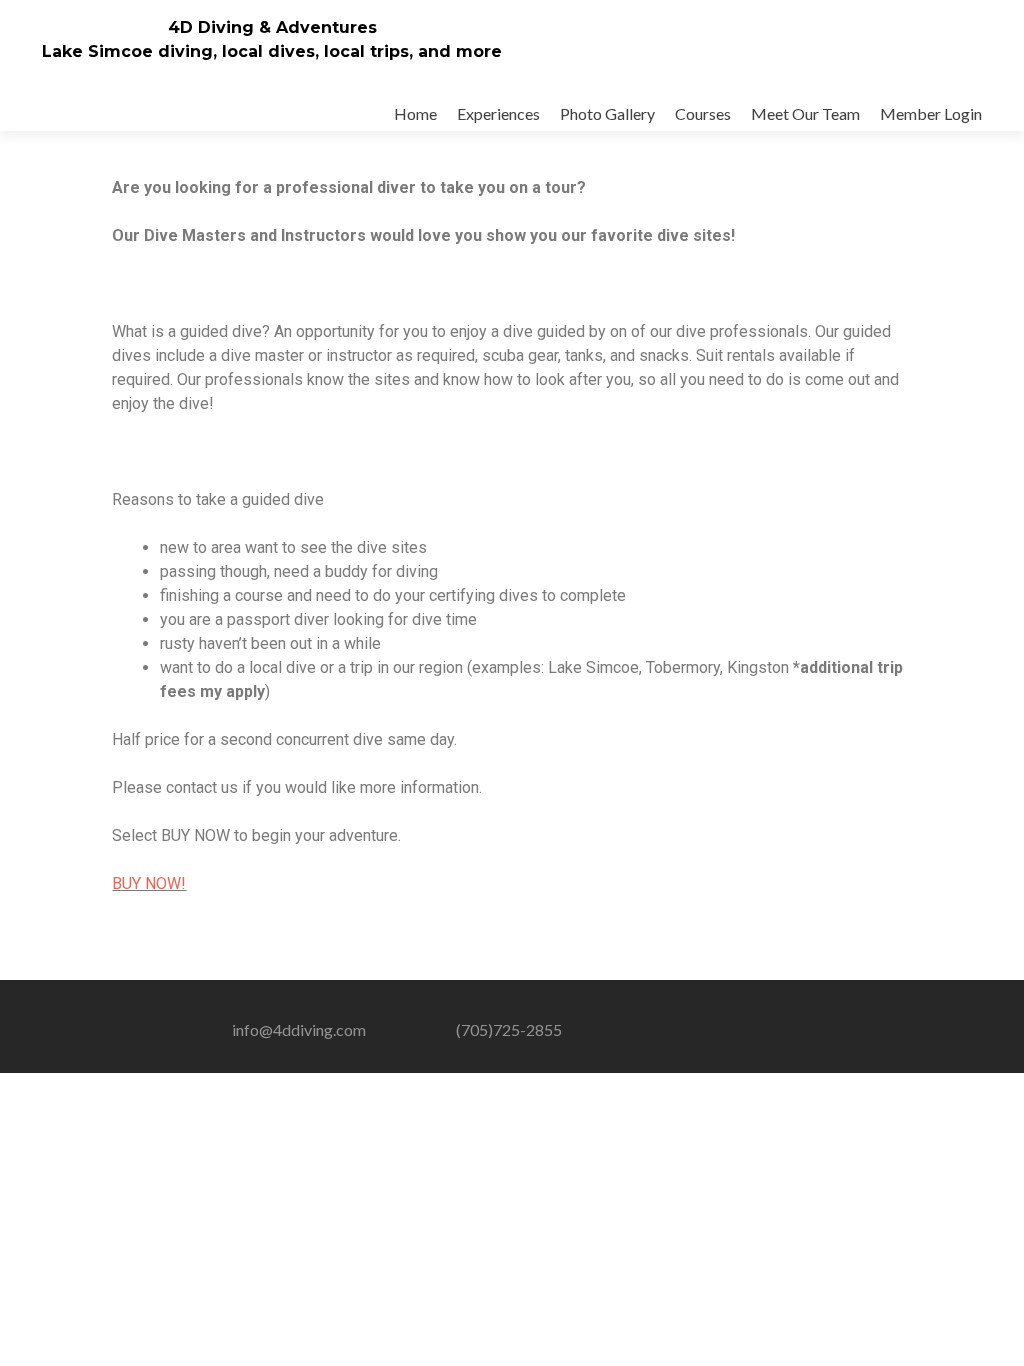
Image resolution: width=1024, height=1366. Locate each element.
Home (415, 113)
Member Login (931, 113)
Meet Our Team (805, 113)
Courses (703, 113)
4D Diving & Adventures (272, 27)
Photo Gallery (607, 113)
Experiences (498, 113)
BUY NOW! (149, 883)
